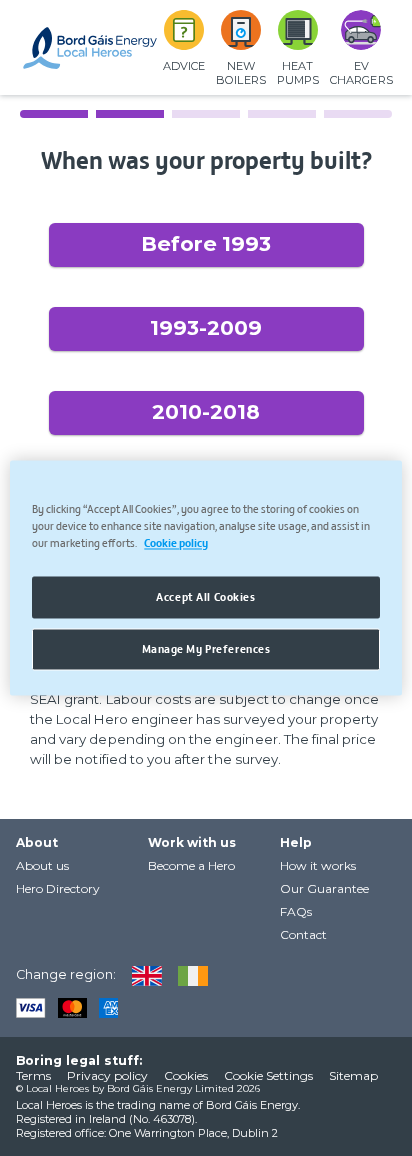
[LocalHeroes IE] (185, 975)
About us (42, 865)
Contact (303, 934)
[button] (206, 245)
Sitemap (353, 1075)
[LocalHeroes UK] (139, 975)
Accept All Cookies (205, 597)
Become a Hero (191, 865)
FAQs (296, 911)
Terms (33, 1075)
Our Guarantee (324, 888)
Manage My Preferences (206, 649)
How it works (318, 865)
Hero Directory (58, 888)
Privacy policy (107, 1075)
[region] (205, 577)
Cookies (186, 1075)
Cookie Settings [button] (268, 1075)
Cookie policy (176, 543)
